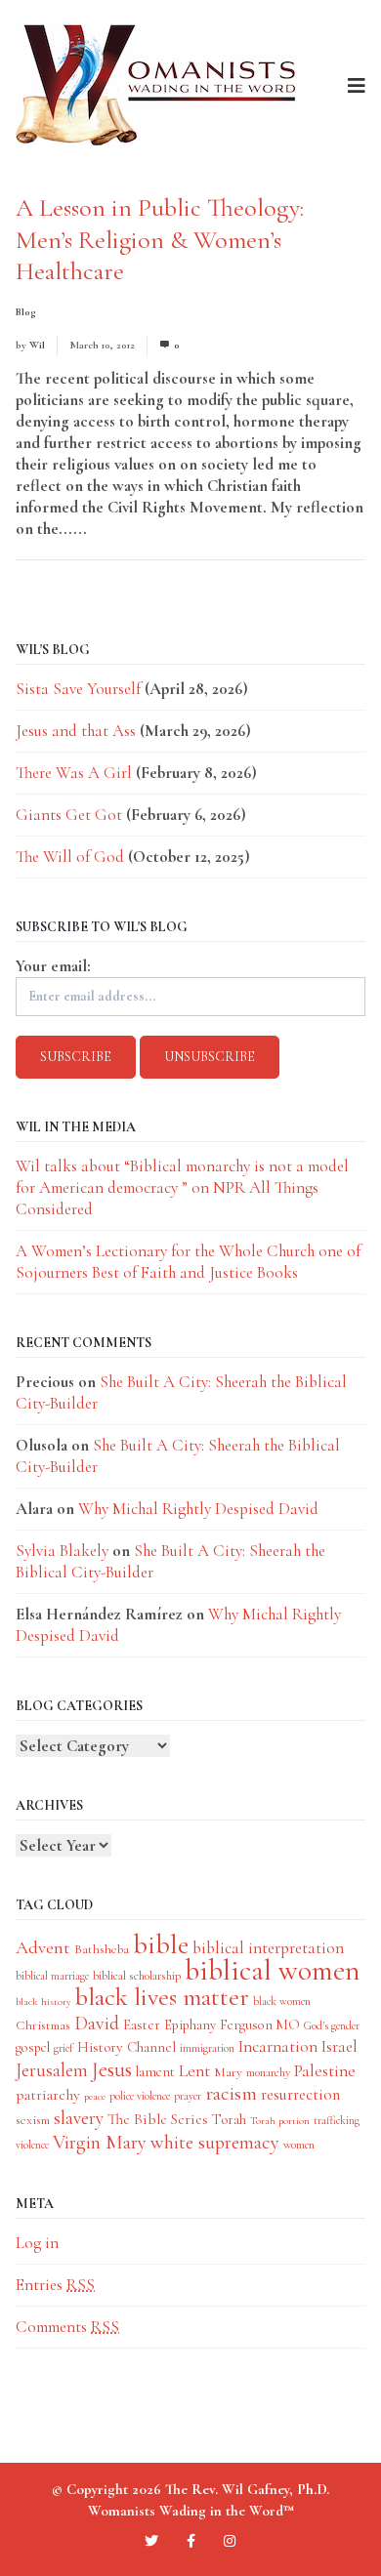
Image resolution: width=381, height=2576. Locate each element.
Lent (194, 2071)
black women (282, 2001)
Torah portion (280, 2121)
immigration (207, 2048)
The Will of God (70, 857)
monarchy (268, 2072)
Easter (142, 2024)
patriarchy (48, 2095)
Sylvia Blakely (62, 1551)
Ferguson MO (260, 2025)
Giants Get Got (69, 815)
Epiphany (190, 2025)
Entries (55, 2285)
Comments (67, 2327)
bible (161, 1944)
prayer (188, 2096)
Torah (229, 2119)
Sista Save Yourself (78, 689)
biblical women (272, 1970)
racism (231, 2093)
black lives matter (162, 1997)
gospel (33, 2047)
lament (155, 2072)
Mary (228, 2072)
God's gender (332, 2025)
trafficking (337, 2120)
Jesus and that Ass (76, 731)
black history (43, 2002)
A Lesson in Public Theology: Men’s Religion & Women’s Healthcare (160, 239)
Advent (43, 1947)
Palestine (325, 2071)
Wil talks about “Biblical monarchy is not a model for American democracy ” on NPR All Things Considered (182, 1187)
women (299, 2145)
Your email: (53, 966)
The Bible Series (158, 2119)
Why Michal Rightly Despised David (198, 1509)
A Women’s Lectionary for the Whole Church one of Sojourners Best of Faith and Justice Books (188, 1262)
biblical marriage (52, 1976)
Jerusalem (52, 2070)
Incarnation (278, 2046)
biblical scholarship (137, 1976)
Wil (37, 345)
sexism (33, 2120)
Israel (339, 2046)
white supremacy (215, 2142)
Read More (127, 529)
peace (95, 2096)
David (97, 2024)
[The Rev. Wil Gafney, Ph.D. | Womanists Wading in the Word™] (158, 85)
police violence (140, 2096)
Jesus (112, 2069)
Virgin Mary (100, 2142)
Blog (26, 312)
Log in (37, 2243)
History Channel (127, 2047)
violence (32, 2145)
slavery (79, 2118)
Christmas (43, 2025)
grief (63, 2048)
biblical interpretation (268, 1948)
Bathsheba (102, 1949)
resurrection (300, 2095)
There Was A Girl (74, 773)
